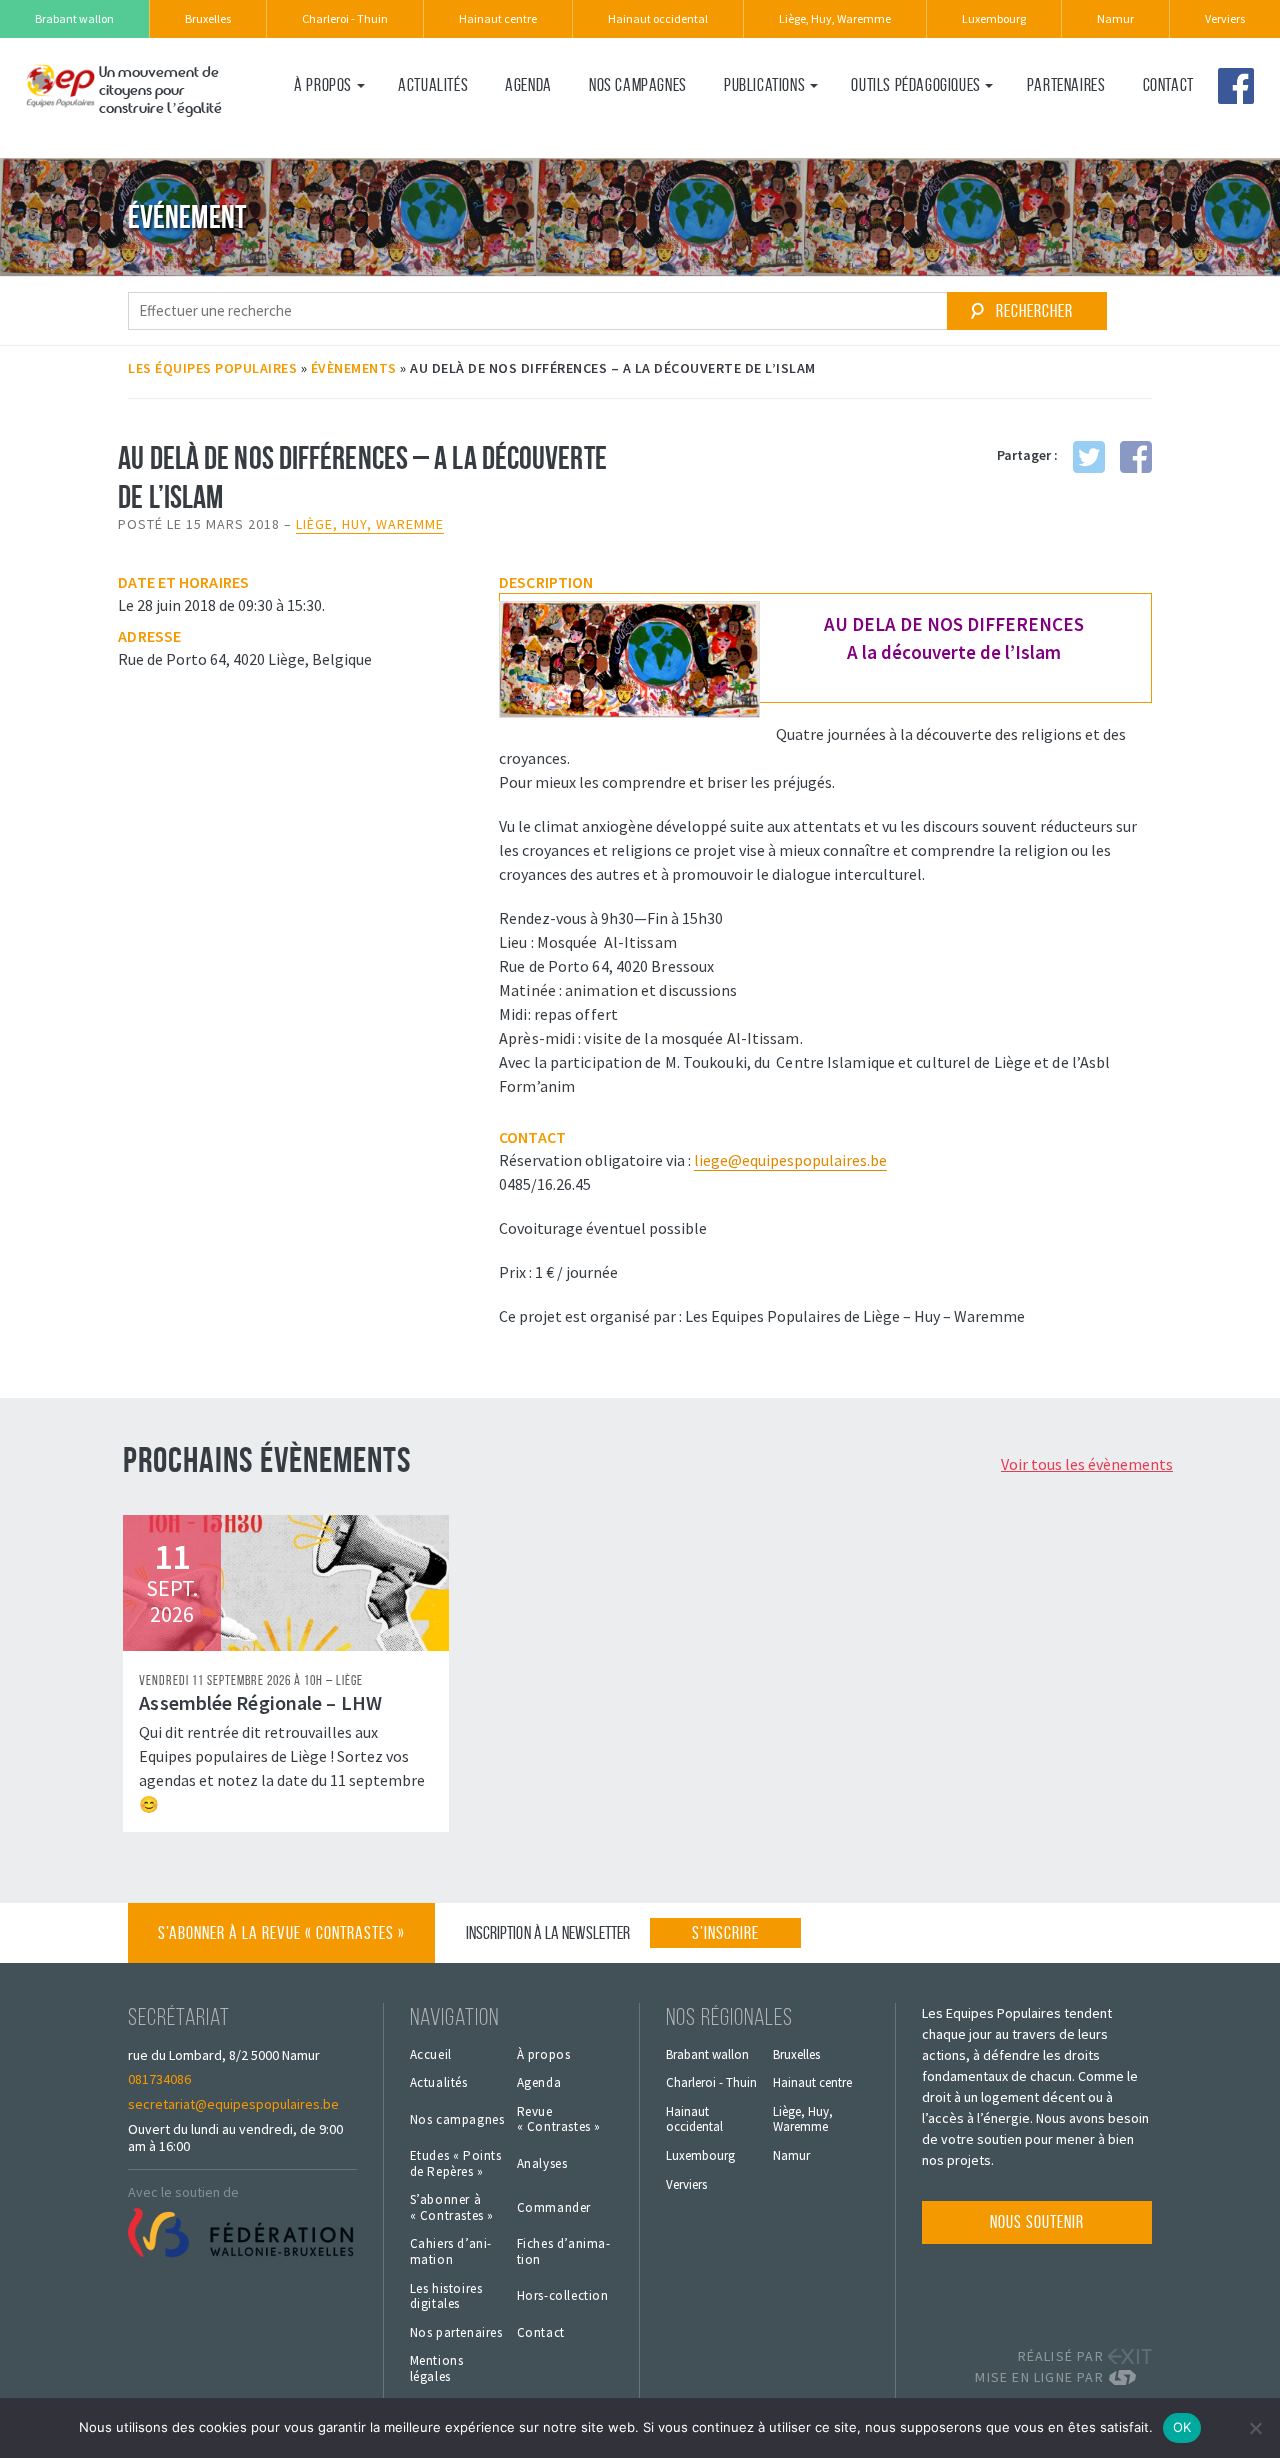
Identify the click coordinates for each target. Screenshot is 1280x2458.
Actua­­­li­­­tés (433, 85)
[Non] (1255, 2428)
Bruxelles (208, 18)
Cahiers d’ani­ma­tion (451, 2251)
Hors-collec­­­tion (563, 2296)
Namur (1115, 18)
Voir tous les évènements (1087, 1464)
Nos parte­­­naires (456, 2333)
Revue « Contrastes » (559, 2119)
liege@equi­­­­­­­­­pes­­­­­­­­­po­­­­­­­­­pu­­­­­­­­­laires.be (790, 1160)
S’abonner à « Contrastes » (281, 1933)
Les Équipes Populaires (212, 368)
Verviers (1225, 18)
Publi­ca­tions (764, 85)
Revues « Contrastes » (795, 127)
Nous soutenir (1037, 2222)
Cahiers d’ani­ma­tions (917, 127)
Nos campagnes (638, 85)
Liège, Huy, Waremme (835, 18)
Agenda (528, 85)
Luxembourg (994, 18)
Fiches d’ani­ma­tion (563, 2251)
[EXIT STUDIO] (1130, 2356)
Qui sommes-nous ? (353, 127)
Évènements (354, 368)
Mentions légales (437, 2368)
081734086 (159, 2079)
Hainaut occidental (658, 18)
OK (1182, 2427)
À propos (323, 85)
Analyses (542, 2164)
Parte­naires (1066, 85)
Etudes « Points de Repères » (456, 2163)
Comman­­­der (554, 2208)
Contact (1168, 85)
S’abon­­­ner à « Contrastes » (452, 2207)
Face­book (1236, 86)
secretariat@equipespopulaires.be (233, 2104)
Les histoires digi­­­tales (446, 2296)
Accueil (431, 2055)
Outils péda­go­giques (915, 85)
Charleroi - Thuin (345, 18)
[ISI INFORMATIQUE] (1130, 2377)
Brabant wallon (74, 18)
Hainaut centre (498, 18)
